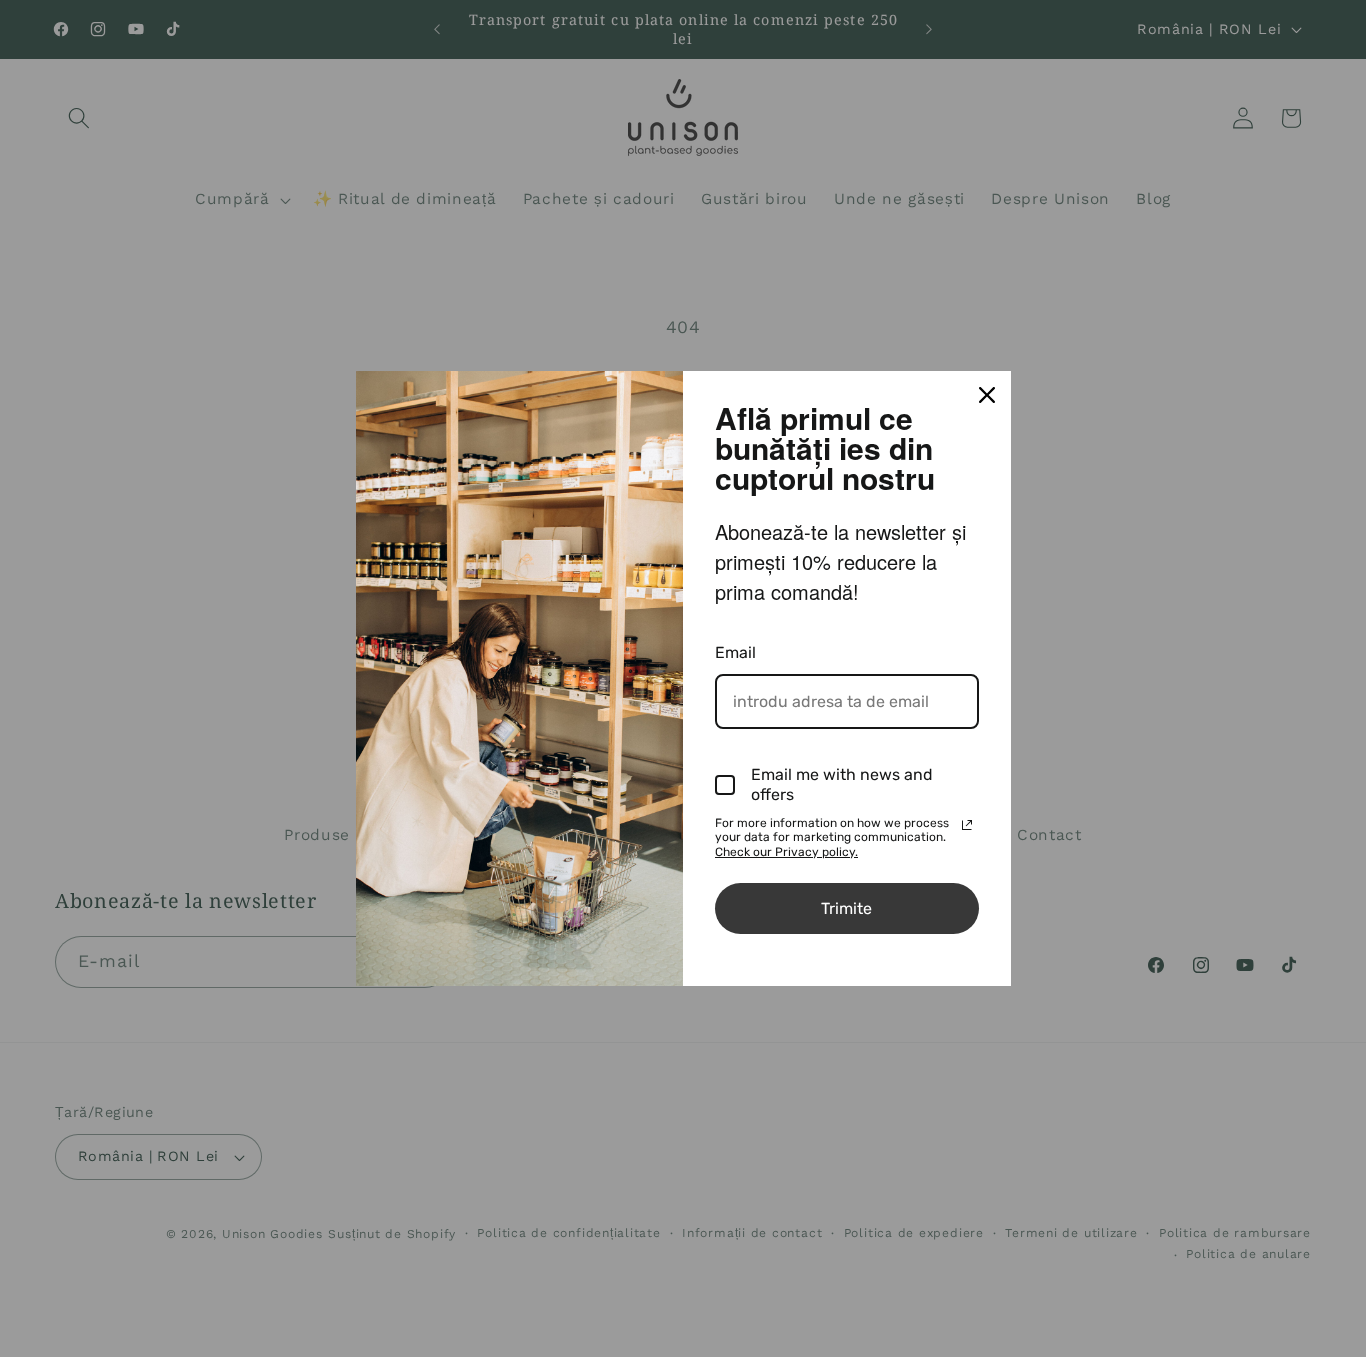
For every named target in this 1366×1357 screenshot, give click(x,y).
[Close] (987, 395)
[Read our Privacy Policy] (967, 825)
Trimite (846, 908)
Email (735, 652)
